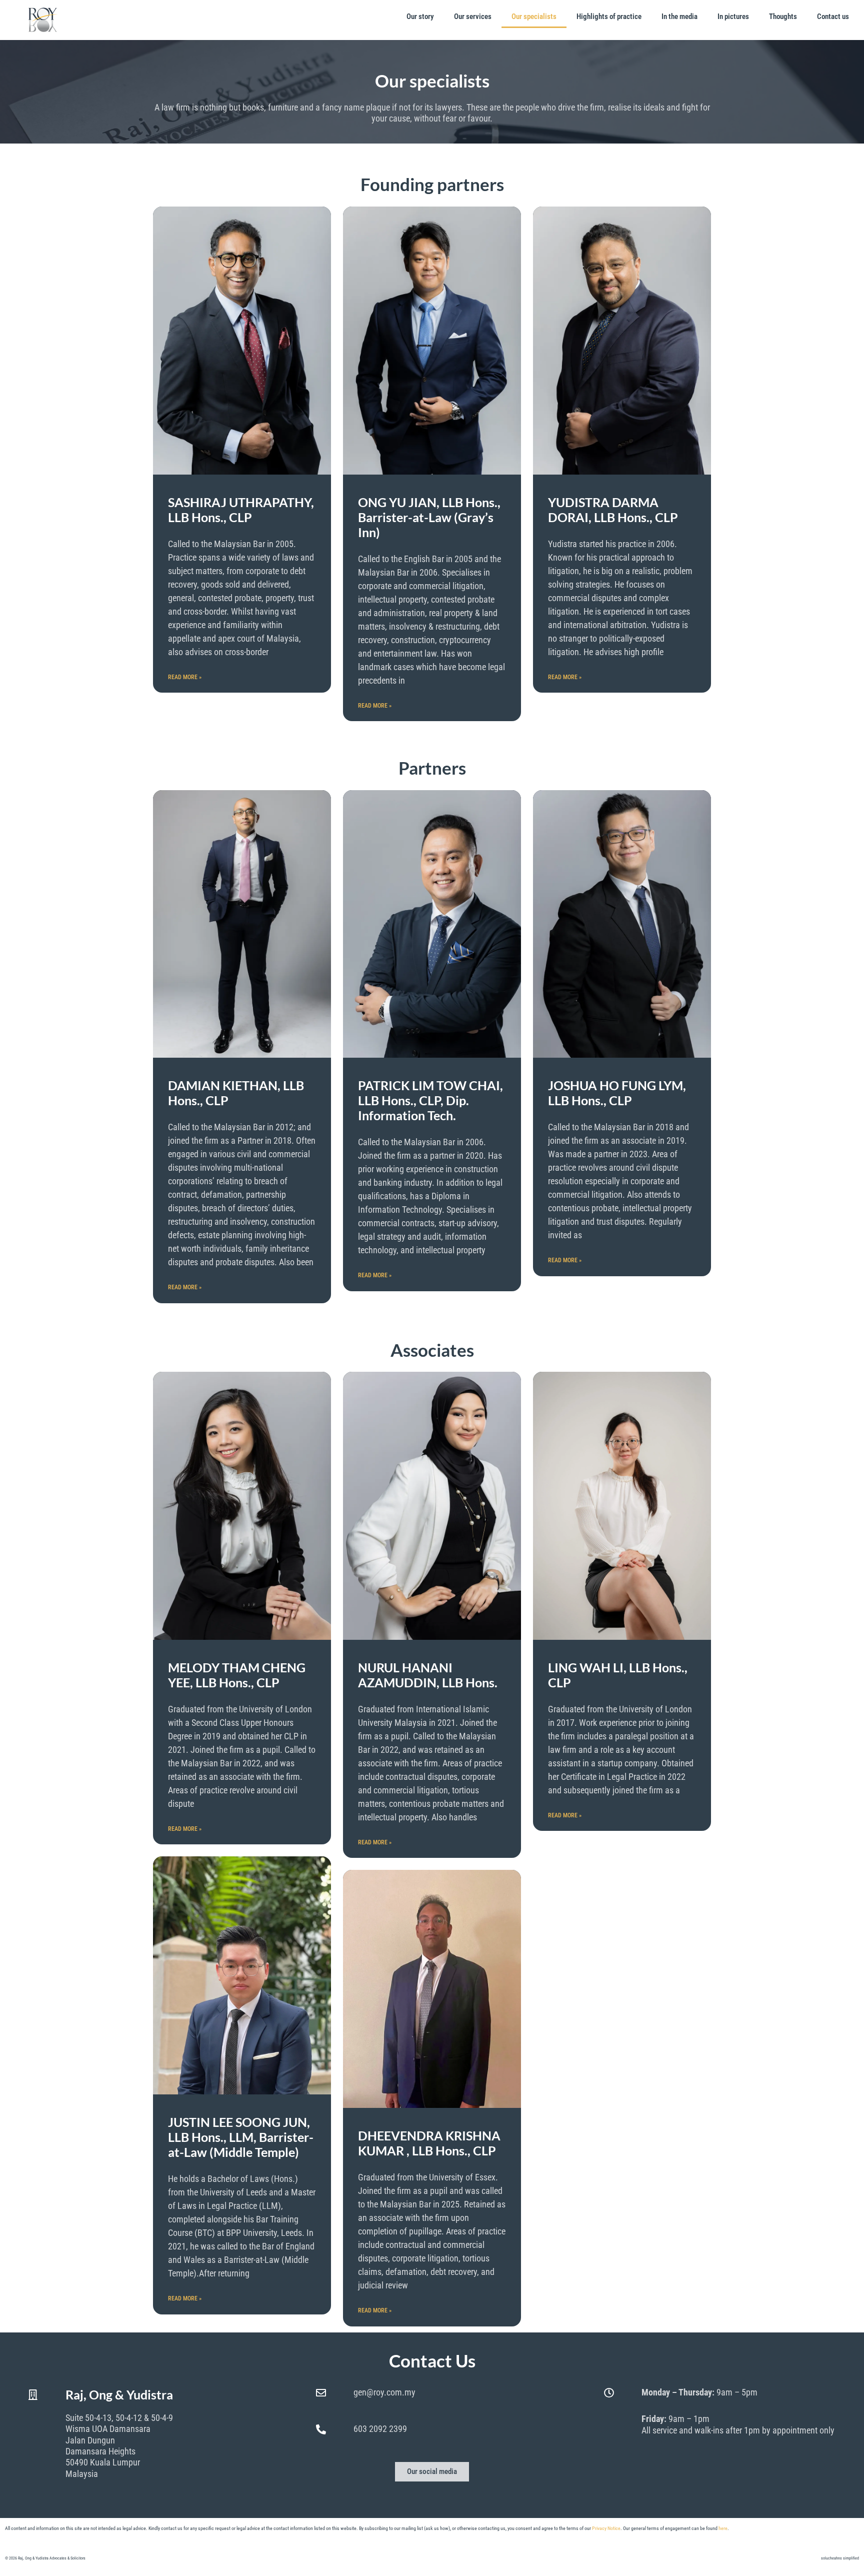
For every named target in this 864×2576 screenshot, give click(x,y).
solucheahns (831, 2558)
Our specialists (534, 17)
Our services (473, 17)
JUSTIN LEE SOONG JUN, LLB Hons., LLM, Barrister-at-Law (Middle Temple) (241, 2137)
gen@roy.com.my (384, 2392)
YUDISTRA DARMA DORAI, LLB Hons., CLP (613, 510)
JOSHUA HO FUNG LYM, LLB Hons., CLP (617, 1093)
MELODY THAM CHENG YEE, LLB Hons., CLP (237, 1675)
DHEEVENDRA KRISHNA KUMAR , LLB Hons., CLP (429, 2143)
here (723, 2528)
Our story (420, 17)
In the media (679, 17)
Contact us (833, 17)
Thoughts (783, 17)
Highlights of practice (609, 17)
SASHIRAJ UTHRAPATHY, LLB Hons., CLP (241, 510)
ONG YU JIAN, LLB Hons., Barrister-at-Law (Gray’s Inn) (429, 517)
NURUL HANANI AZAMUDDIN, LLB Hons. (428, 1675)
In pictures (733, 17)
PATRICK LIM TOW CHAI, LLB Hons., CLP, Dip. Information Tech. (430, 1100)
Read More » (185, 677)
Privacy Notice (606, 2528)
